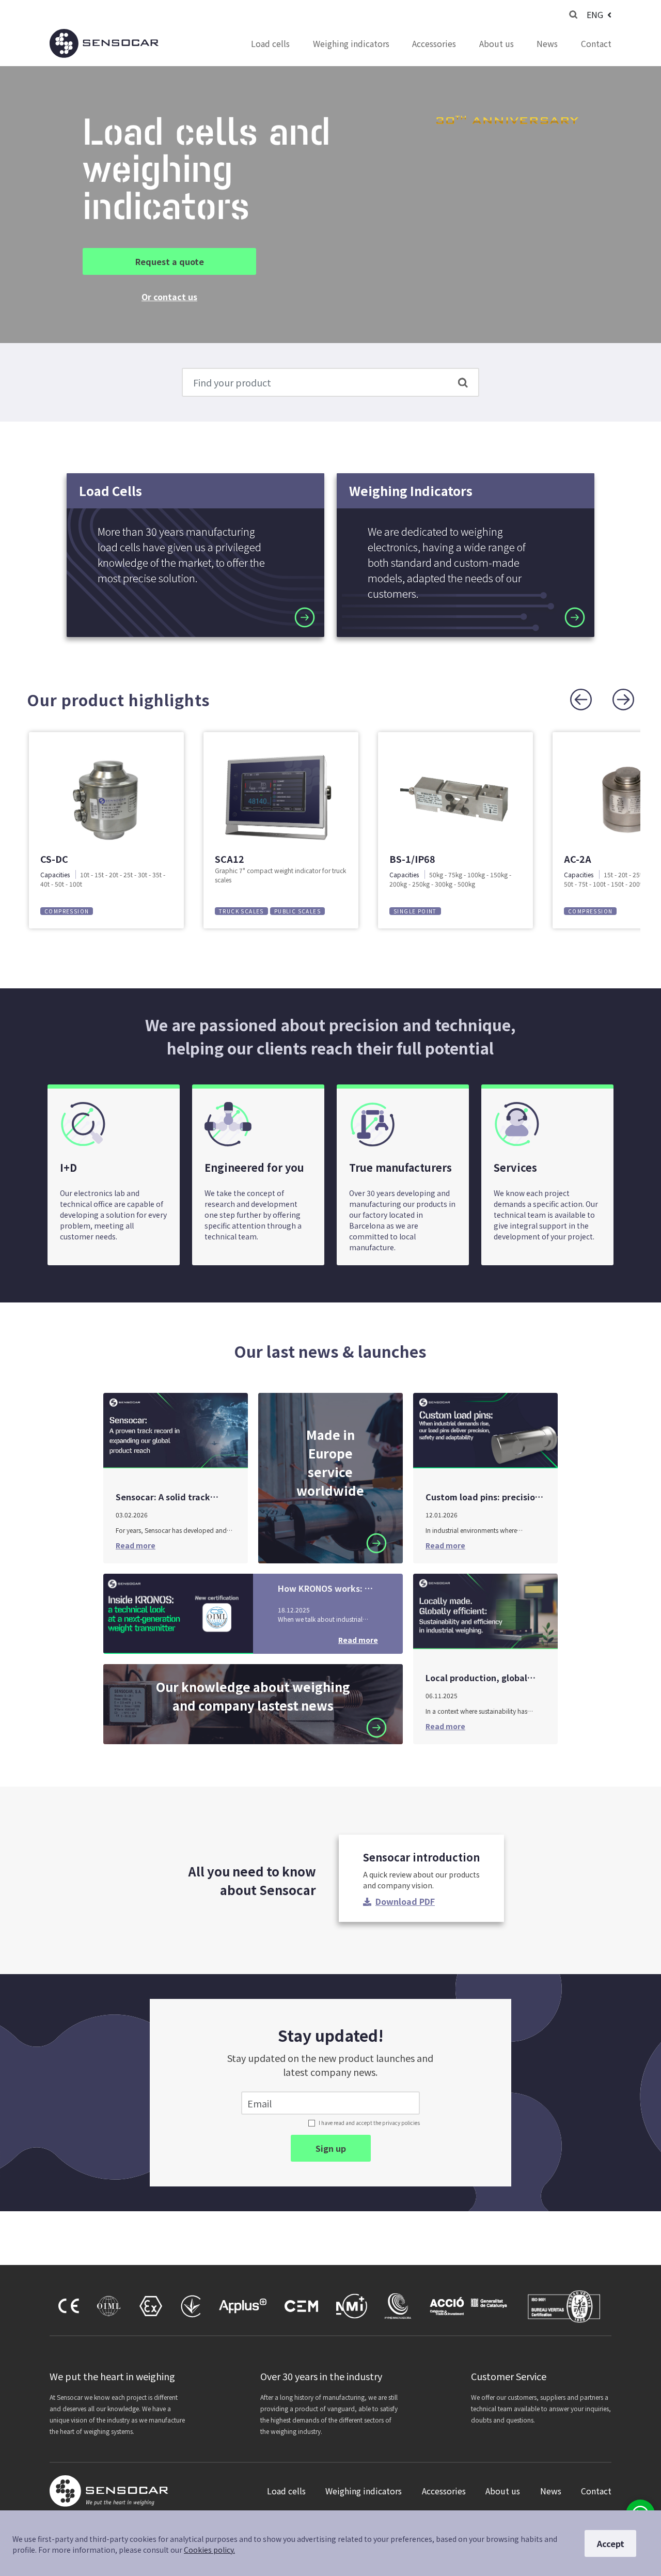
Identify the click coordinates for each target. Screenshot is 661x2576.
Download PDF (405, 1901)
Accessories (434, 43)
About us (497, 43)
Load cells (270, 43)
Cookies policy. (209, 2550)
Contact (596, 43)
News (547, 43)
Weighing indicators (351, 43)
